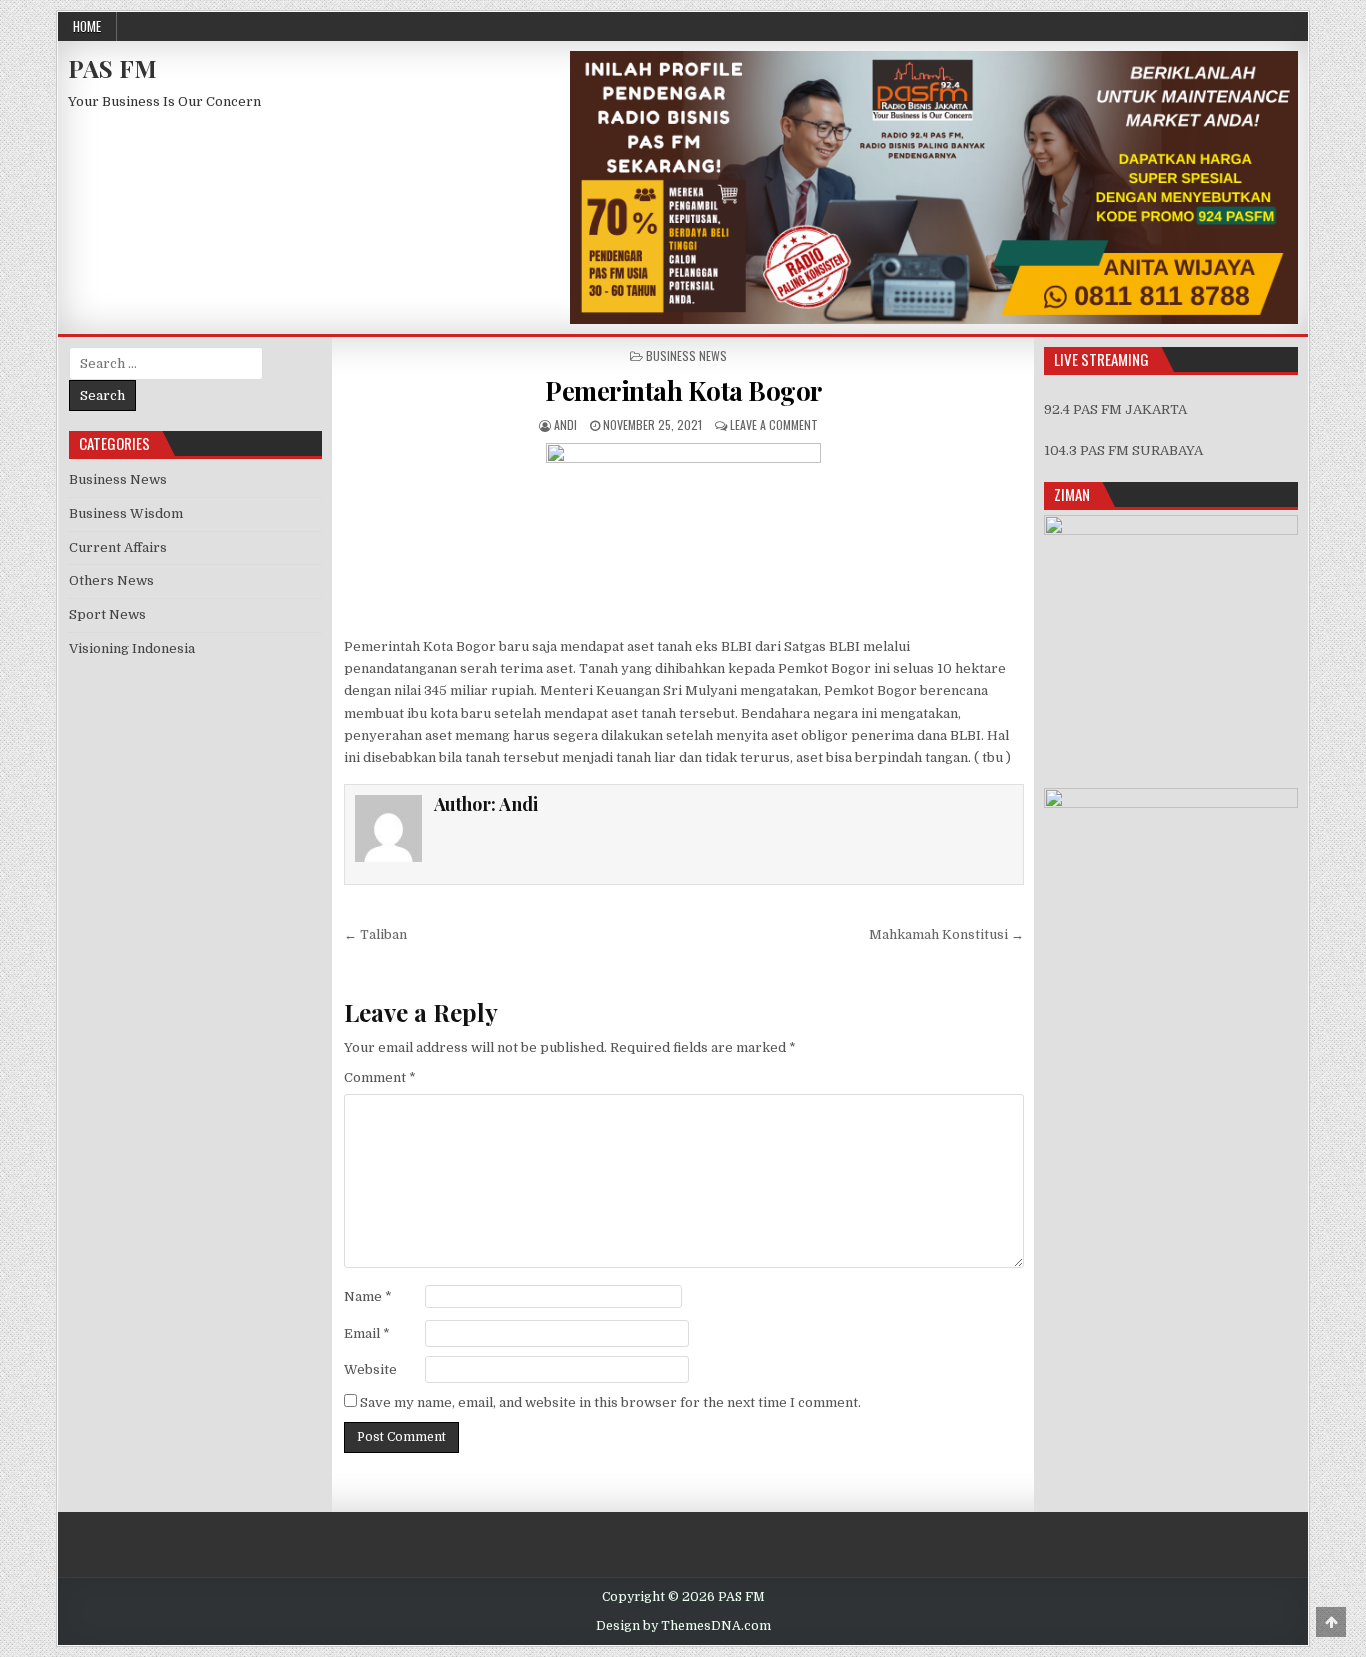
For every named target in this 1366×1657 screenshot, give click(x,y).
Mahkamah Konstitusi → (946, 934)
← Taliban (375, 934)
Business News (686, 355)
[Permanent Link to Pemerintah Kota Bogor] (684, 534)
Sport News (107, 614)
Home (87, 26)
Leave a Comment (774, 424)
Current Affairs (118, 547)
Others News (111, 580)
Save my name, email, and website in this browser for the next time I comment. (610, 1402)
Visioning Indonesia (132, 648)
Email (367, 1333)
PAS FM (112, 68)
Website (370, 1369)
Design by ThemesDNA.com (683, 1626)
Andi (565, 424)
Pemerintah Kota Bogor (683, 390)
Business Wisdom (126, 513)
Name (368, 1296)
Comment (380, 1077)
